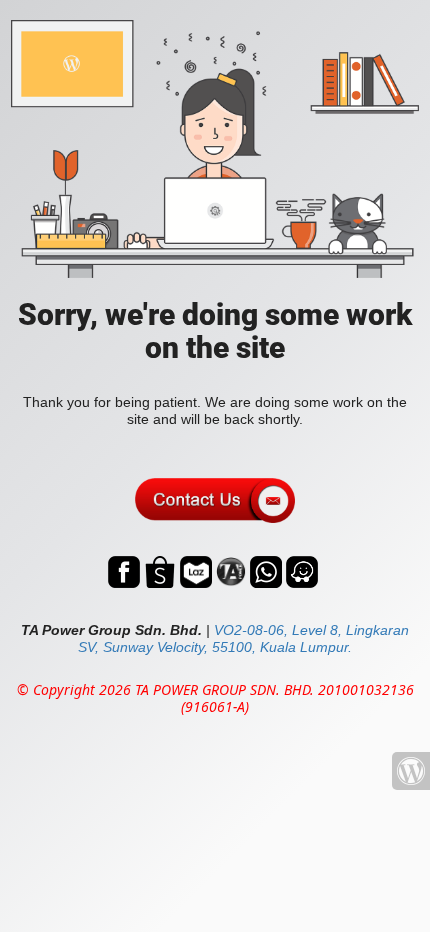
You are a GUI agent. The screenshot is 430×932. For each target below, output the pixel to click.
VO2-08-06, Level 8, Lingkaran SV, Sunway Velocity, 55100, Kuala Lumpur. (243, 638)
